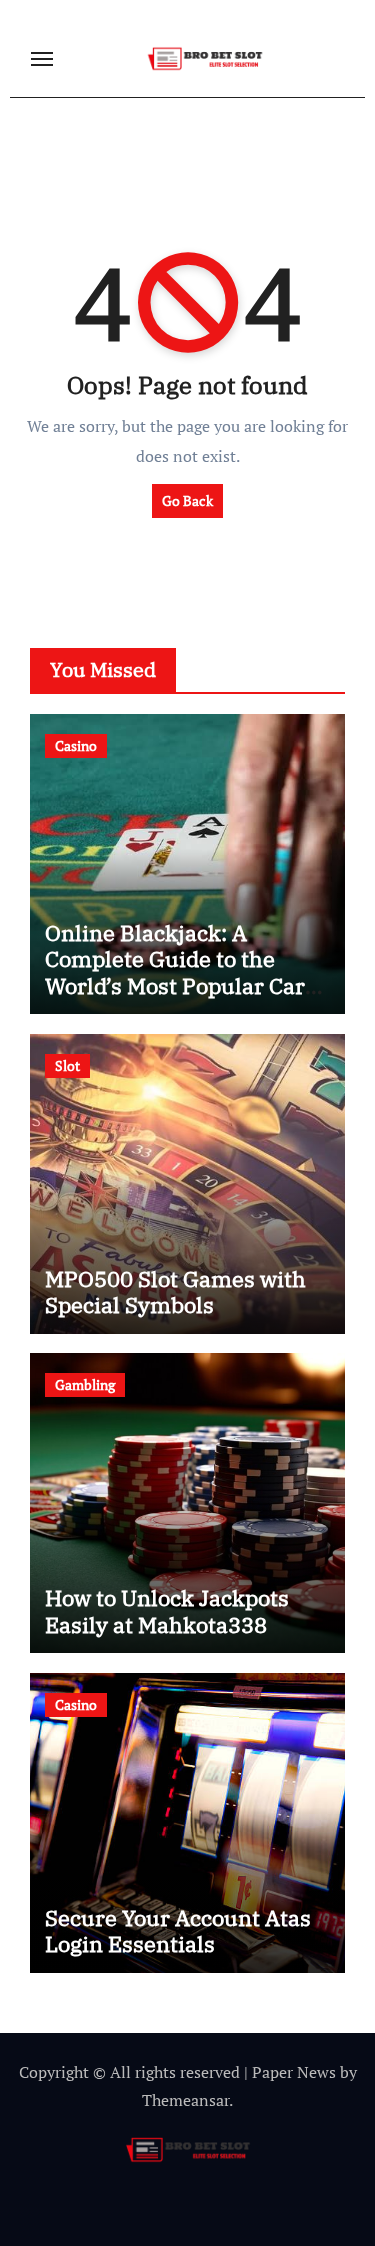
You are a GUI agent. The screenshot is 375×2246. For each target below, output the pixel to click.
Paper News (294, 2072)
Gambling (85, 1384)
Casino (76, 745)
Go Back (187, 500)
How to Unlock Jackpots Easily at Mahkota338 (167, 1610)
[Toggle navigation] (42, 59)
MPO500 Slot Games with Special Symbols (175, 1291)
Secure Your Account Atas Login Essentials (178, 1930)
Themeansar (185, 2100)
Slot (67, 1065)
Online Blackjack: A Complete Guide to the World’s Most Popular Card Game (181, 972)
